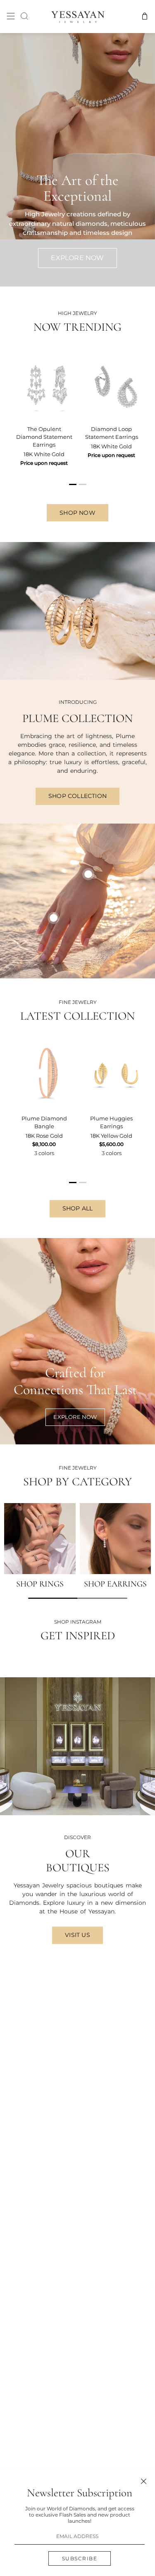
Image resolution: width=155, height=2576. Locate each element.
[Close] (144, 2481)
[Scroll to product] (54, 918)
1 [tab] (73, 488)
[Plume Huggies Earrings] (111, 1073)
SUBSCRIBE (80, 2558)
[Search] (24, 16)
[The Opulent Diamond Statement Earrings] (44, 384)
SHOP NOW (77, 513)
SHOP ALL (78, 1208)
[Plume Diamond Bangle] (44, 1073)
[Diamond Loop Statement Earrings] (111, 384)
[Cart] (145, 16)
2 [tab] (83, 488)
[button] (53, 1598)
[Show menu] (11, 16)
